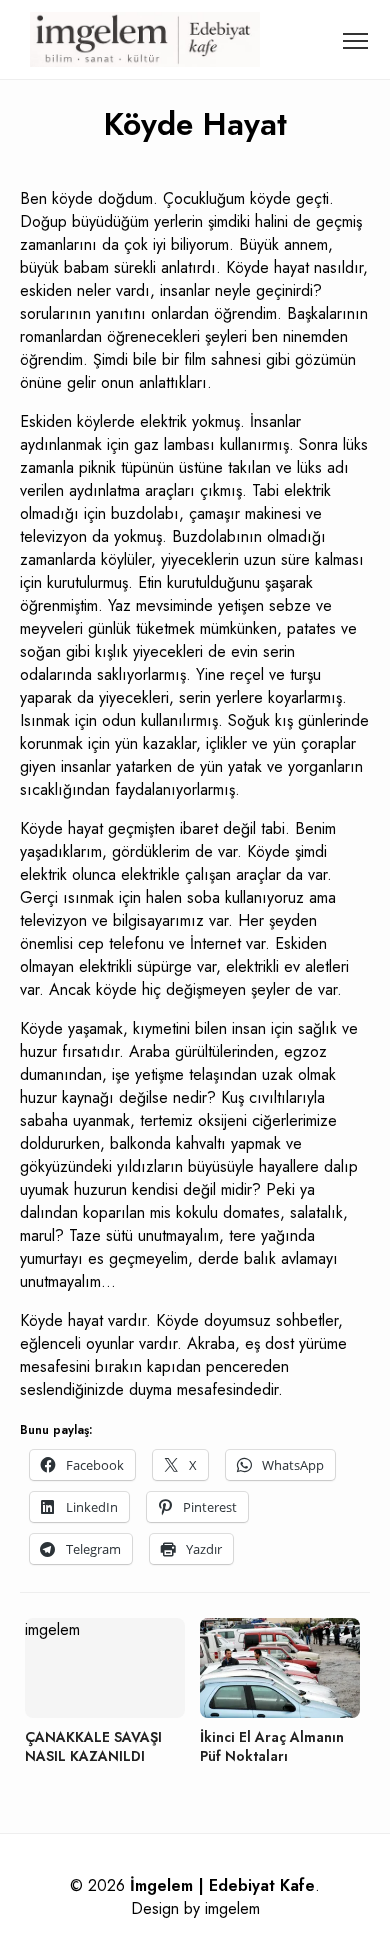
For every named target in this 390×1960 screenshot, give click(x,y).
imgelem (232, 1908)
